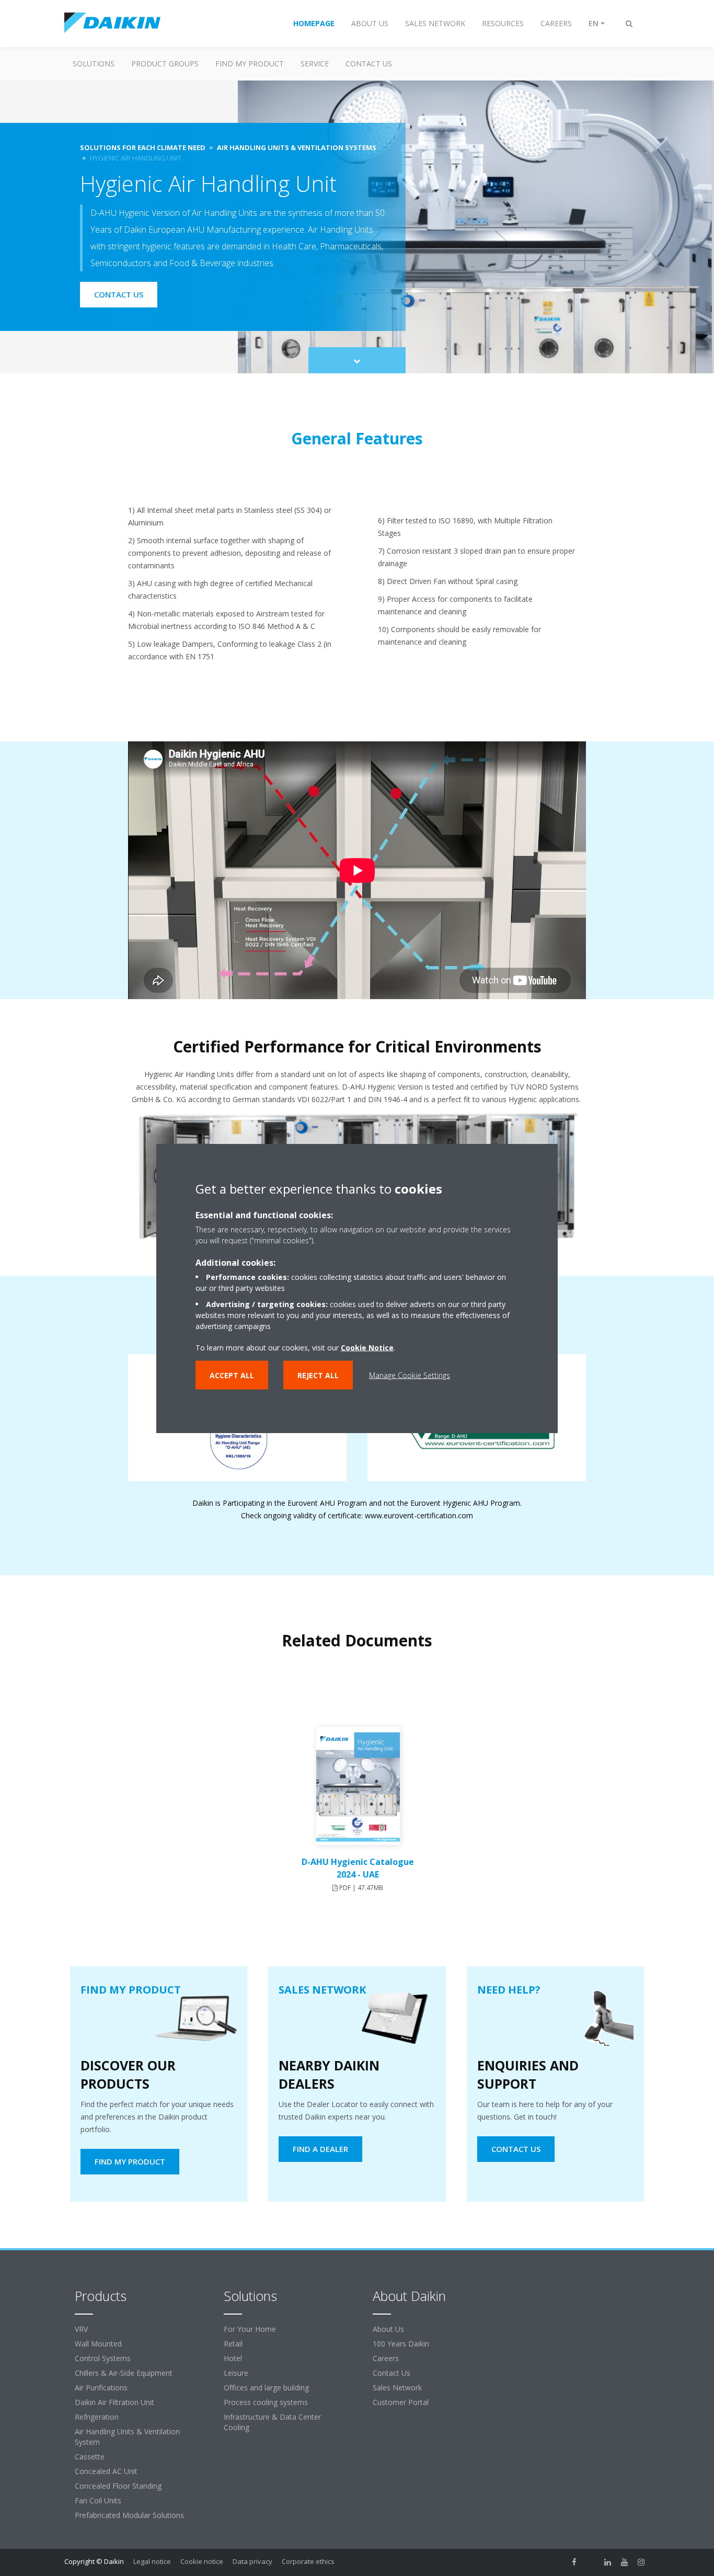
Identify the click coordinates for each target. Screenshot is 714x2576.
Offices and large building (266, 2388)
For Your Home (250, 2329)
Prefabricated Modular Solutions (129, 2515)
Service (315, 64)
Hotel (233, 2358)
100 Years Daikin (401, 2344)
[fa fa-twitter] (591, 2562)
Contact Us (369, 64)
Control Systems (103, 2358)
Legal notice (152, 2561)
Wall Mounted (98, 2344)
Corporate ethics (308, 2561)
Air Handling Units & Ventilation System (127, 2437)
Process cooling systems (266, 2402)
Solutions (94, 64)
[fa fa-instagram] (641, 2562)
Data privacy (252, 2561)
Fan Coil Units (98, 2500)
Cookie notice (202, 2561)
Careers (386, 2358)
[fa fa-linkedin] (608, 2562)
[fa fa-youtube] (625, 2562)
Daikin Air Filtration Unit (114, 2402)
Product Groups (165, 64)
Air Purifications (101, 2388)
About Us (388, 2329)
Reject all (318, 1375)
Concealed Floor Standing (118, 2486)
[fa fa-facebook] (574, 2562)
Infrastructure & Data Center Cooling (272, 2422)
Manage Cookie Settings (410, 1375)
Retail (233, 2344)
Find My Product (250, 64)
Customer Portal (401, 2402)
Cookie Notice (367, 1347)
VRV (81, 2329)
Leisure (236, 2373)
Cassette (90, 2457)
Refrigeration (97, 2417)
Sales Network (397, 2388)
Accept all (232, 1375)
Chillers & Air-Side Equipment (124, 2373)
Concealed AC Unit (106, 2471)
